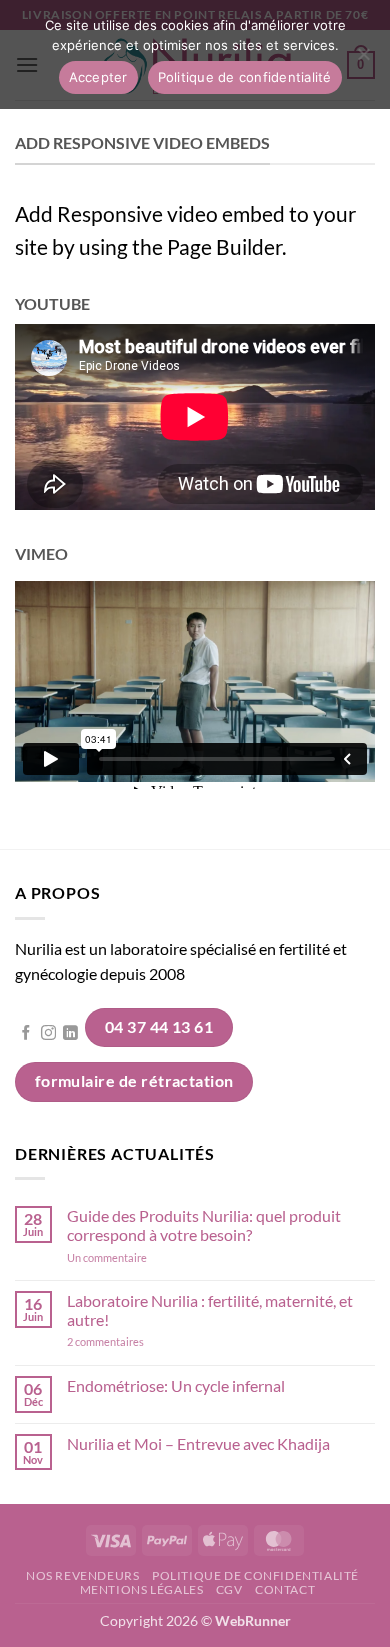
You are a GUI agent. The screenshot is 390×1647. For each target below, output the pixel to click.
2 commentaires (133, 1341)
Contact (285, 1589)
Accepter (98, 77)
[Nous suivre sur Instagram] (48, 1034)
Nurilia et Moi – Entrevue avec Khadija (198, 1443)
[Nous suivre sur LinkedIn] (70, 1034)
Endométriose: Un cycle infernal (176, 1385)
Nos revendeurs (83, 1575)
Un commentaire (133, 1257)
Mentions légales (142, 1589)
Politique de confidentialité (255, 1575)
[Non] (363, 60)
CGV (229, 1589)
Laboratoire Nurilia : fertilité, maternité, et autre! (210, 1310)
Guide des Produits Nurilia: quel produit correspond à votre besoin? (204, 1225)
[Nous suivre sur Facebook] (26, 1034)
